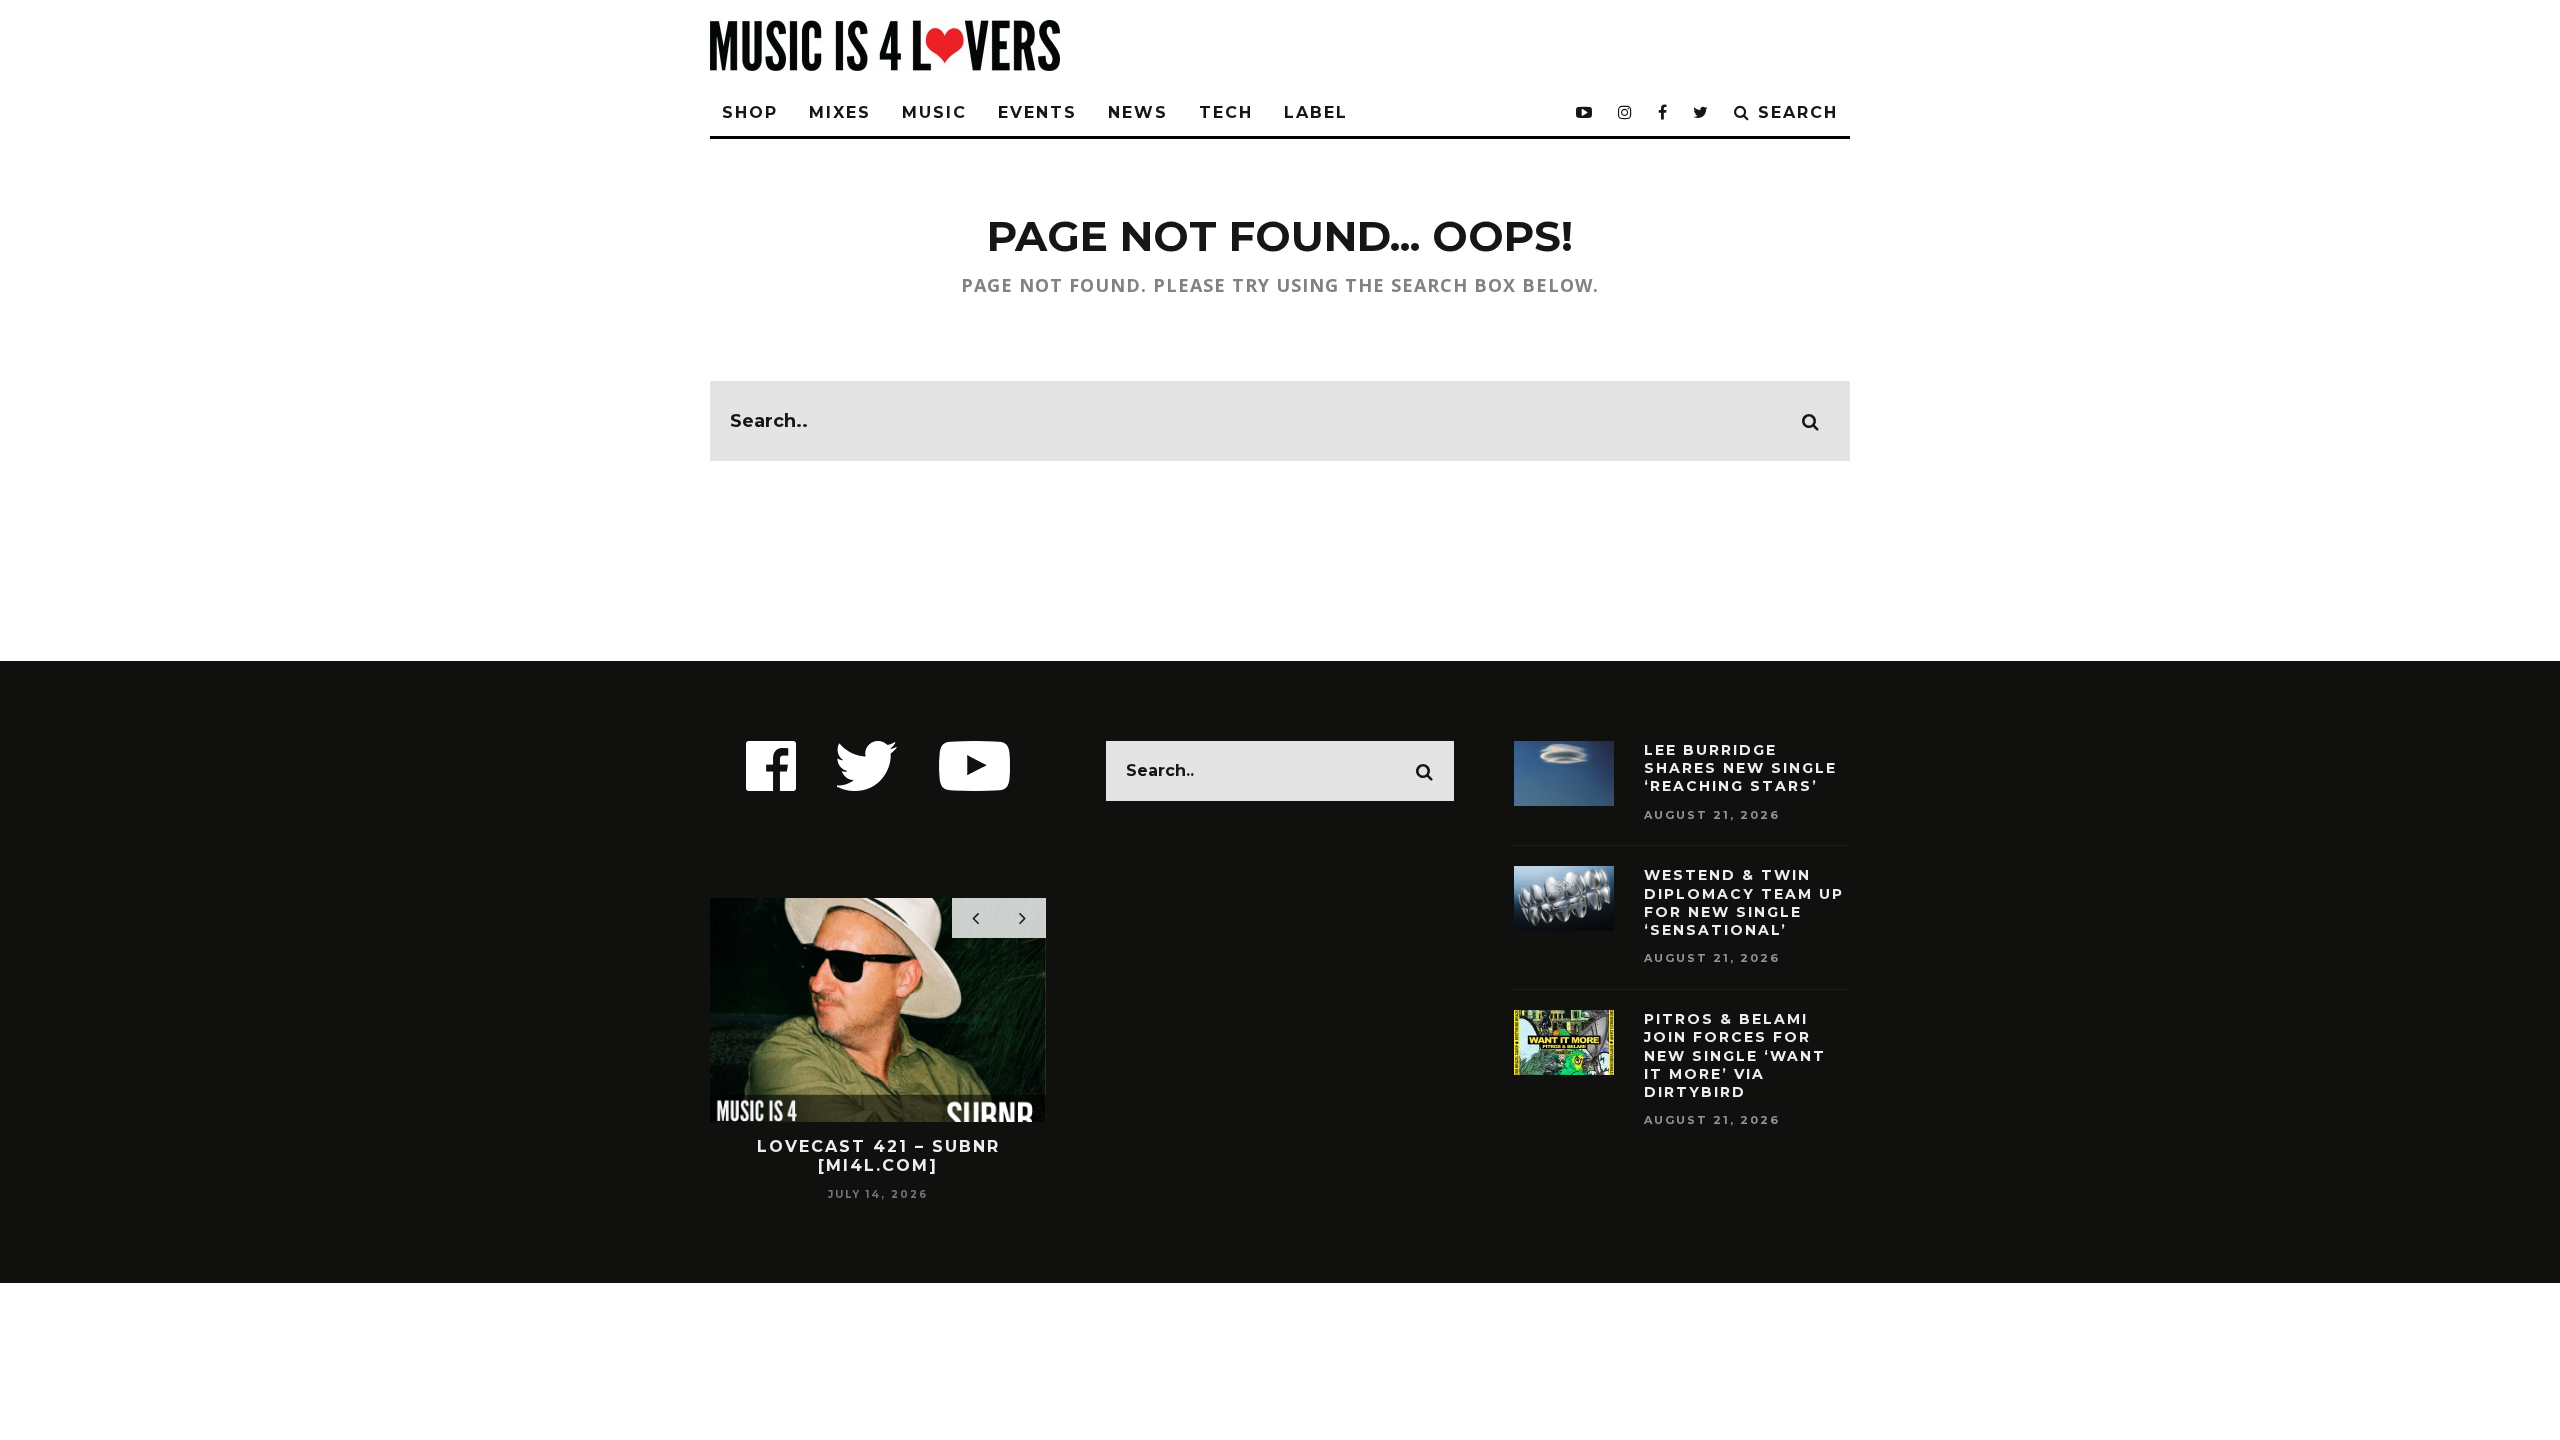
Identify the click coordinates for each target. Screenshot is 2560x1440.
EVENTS (1037, 112)
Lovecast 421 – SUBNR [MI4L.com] (878, 1156)
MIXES (840, 112)
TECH (1226, 112)
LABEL (1316, 112)
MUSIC (934, 112)
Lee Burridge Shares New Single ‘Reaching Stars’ (1740, 768)
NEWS (1138, 112)
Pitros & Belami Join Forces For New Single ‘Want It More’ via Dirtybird (1735, 1055)
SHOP (750, 112)
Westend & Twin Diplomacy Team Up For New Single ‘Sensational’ (1744, 902)
